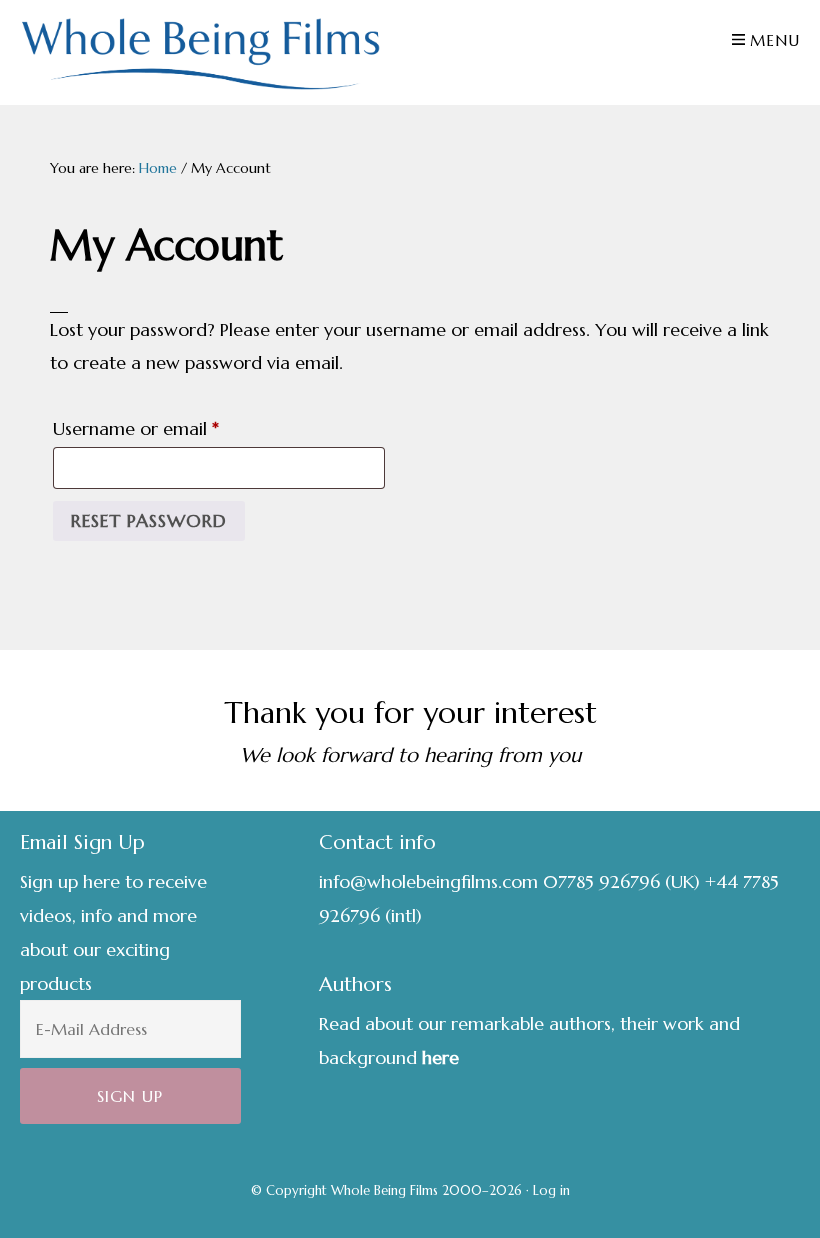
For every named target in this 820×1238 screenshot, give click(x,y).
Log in (551, 1190)
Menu (775, 40)
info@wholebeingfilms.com (428, 881)
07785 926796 (601, 881)
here (440, 1057)
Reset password (149, 520)
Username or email (172, 428)
